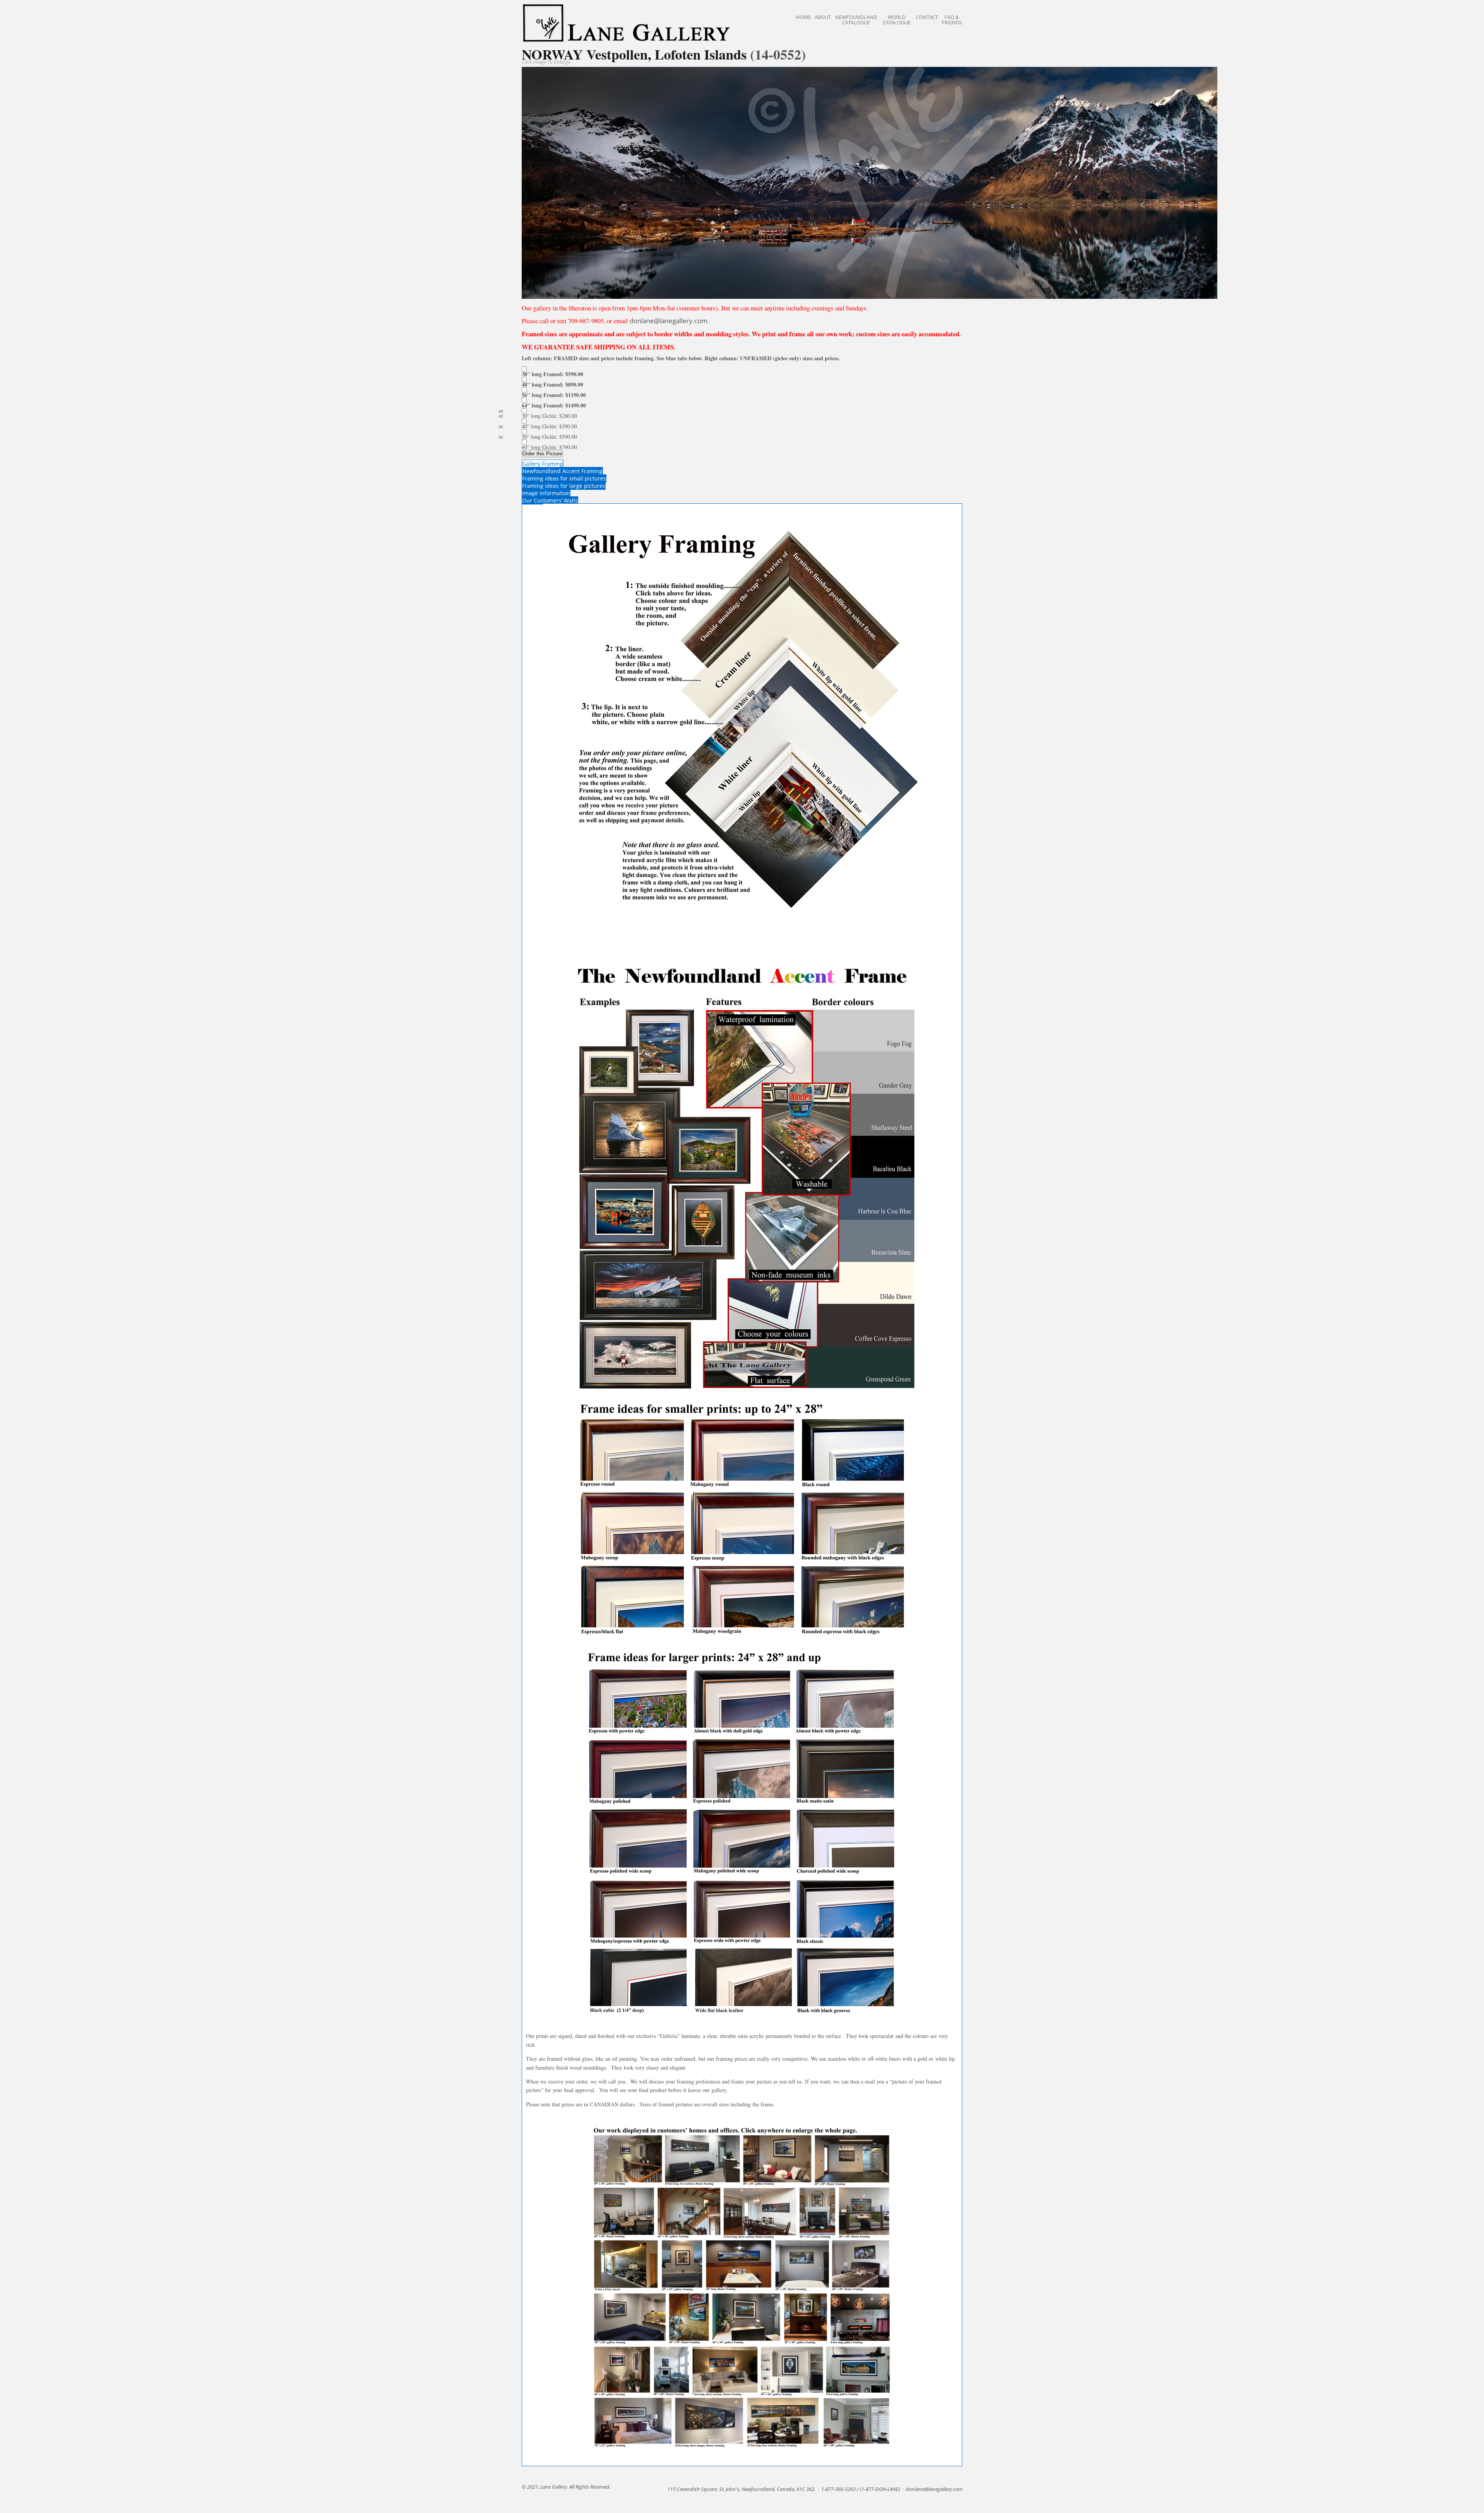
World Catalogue (897, 20)
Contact (927, 17)
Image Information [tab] (546, 493)
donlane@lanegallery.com (669, 321)
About (823, 17)
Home (803, 17)
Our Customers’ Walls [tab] (550, 500)
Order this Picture (542, 454)
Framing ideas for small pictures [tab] (564, 478)
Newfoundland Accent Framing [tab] (562, 471)
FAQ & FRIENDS (952, 20)
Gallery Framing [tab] (543, 464)
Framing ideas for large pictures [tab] (564, 486)
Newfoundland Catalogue (856, 20)
